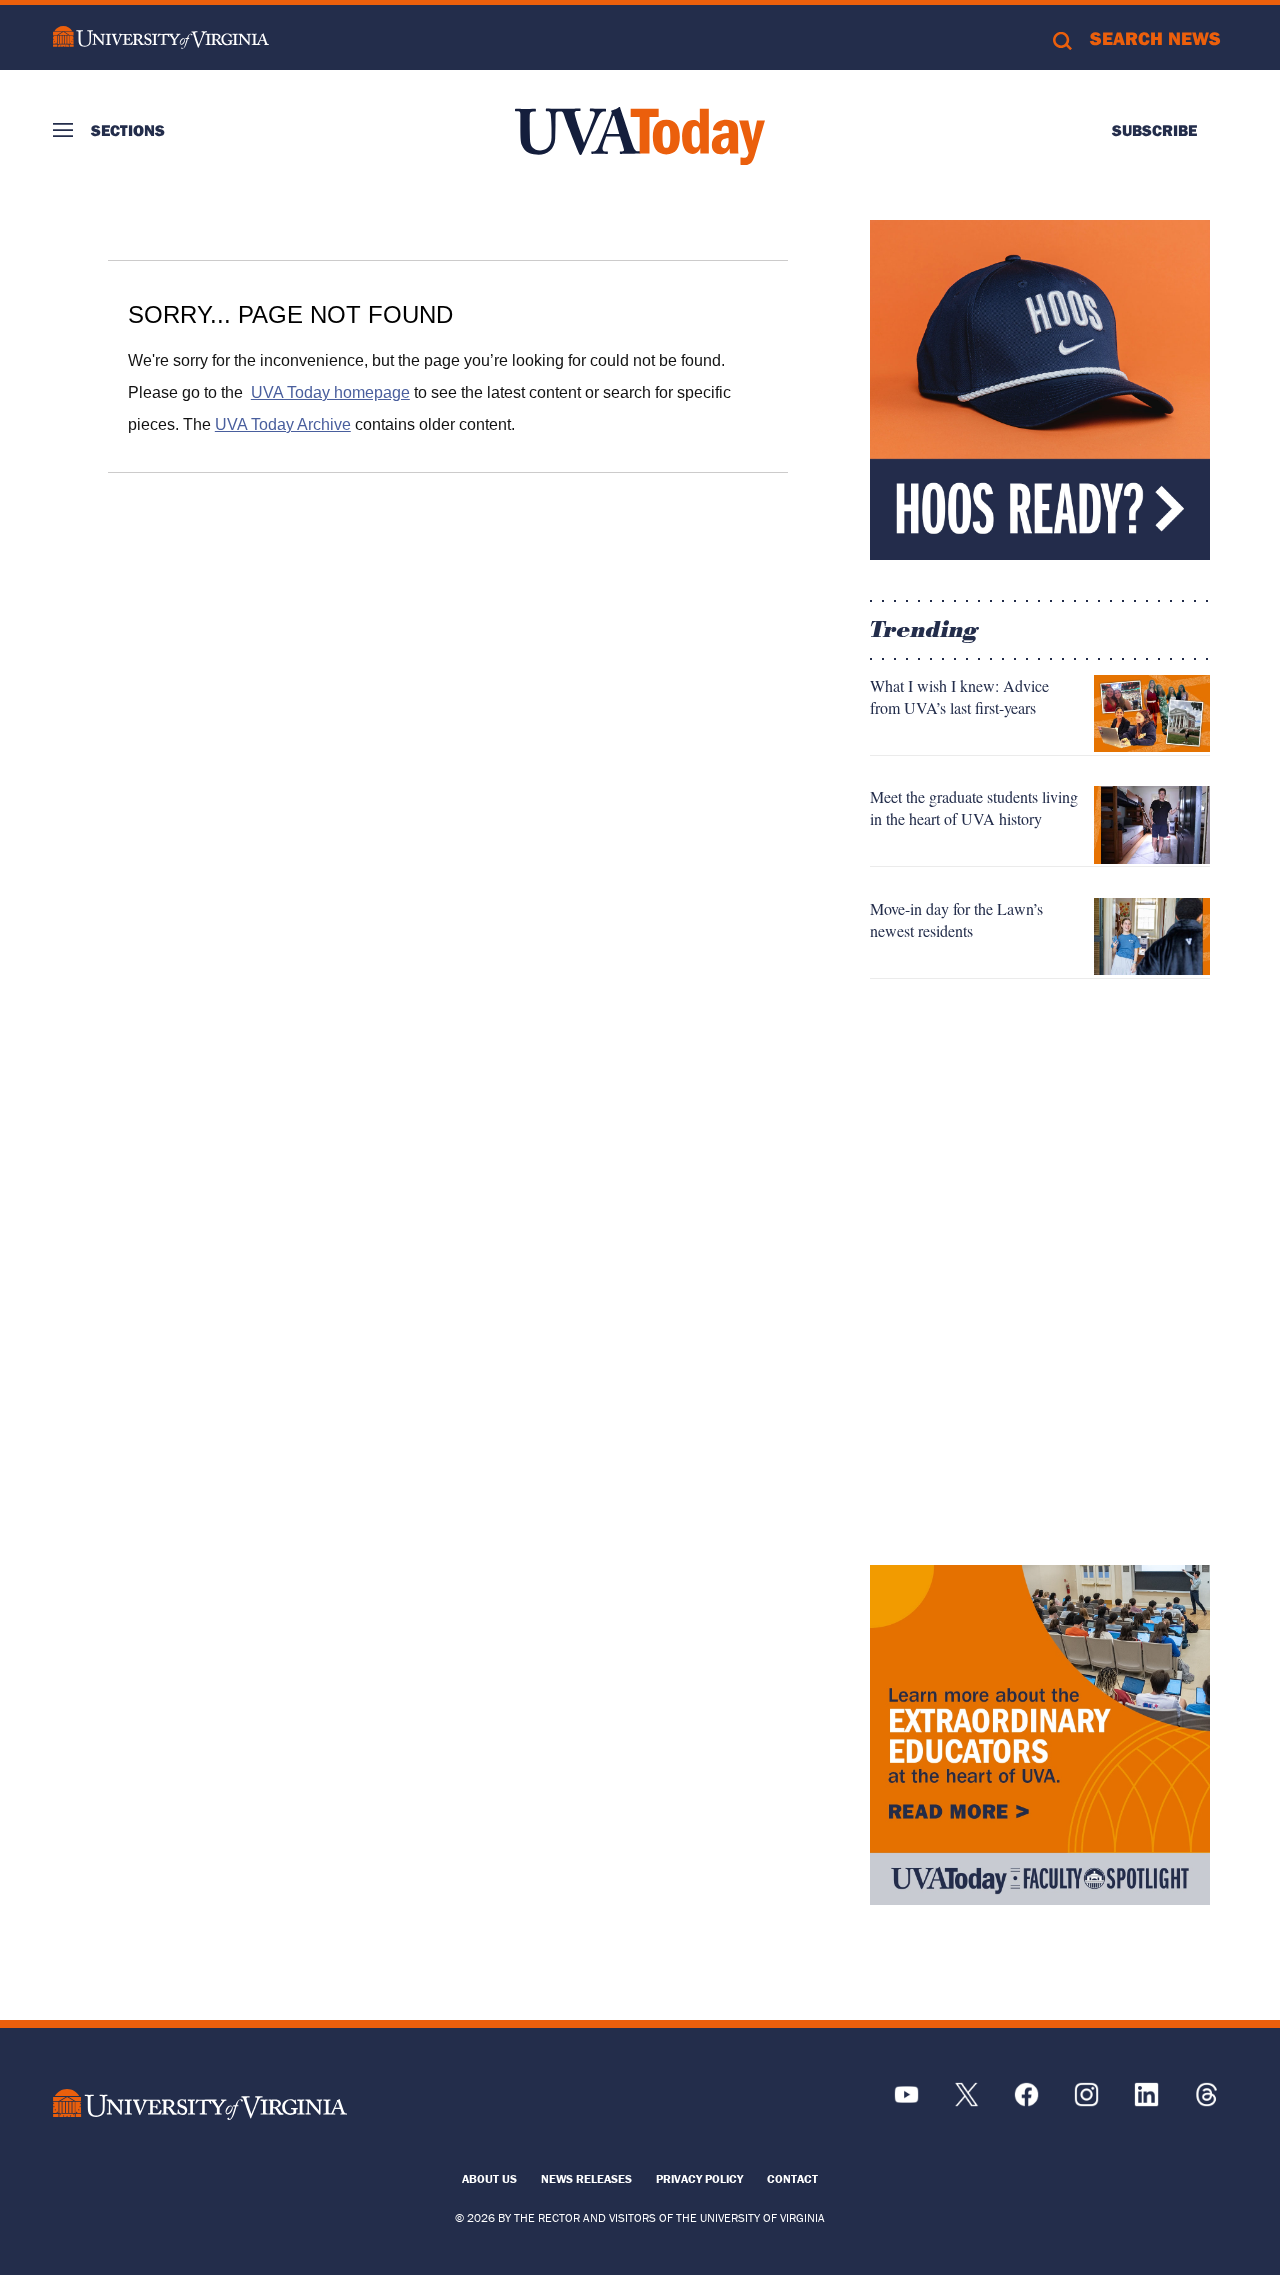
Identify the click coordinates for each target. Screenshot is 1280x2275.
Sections (128, 130)
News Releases (586, 2178)
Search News (1155, 38)
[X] (966, 2101)
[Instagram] (1086, 2101)
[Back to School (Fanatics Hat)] (1040, 390)
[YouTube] (906, 2101)
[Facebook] (1026, 2101)
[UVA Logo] (199, 2104)
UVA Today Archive (283, 424)
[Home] (640, 136)
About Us (489, 2178)
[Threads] (1206, 2101)
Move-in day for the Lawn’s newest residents (956, 919)
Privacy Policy (699, 2178)
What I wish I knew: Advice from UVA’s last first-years (959, 696)
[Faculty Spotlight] (1040, 1735)
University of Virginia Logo (161, 37)
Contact (792, 2178)
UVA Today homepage (330, 392)
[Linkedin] (1146, 2101)
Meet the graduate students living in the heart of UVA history (974, 807)
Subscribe (1154, 130)
